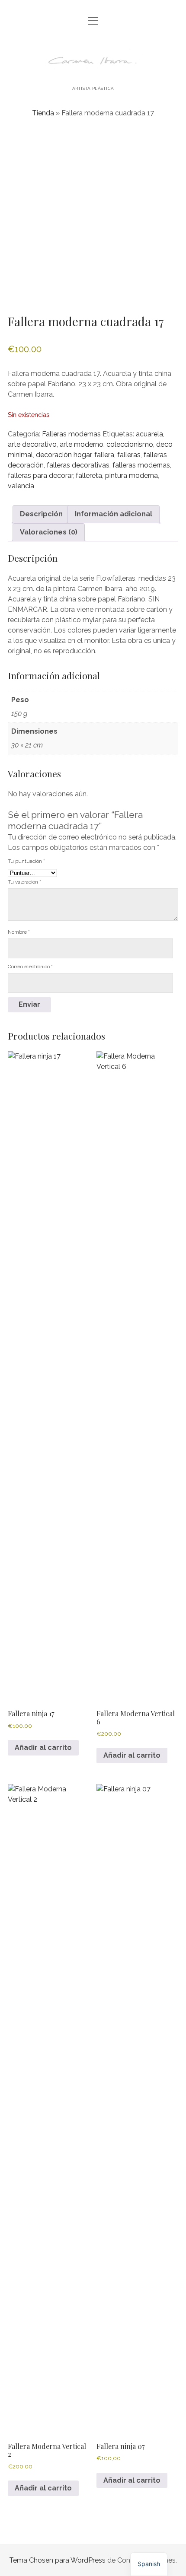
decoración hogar (64, 455)
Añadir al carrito (43, 1748)
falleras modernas (141, 465)
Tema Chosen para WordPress (57, 2560)
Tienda (43, 113)
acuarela (149, 434)
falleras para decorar (40, 475)
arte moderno (82, 444)
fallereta (89, 475)
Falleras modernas (71, 434)
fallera (104, 455)
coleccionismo (130, 444)
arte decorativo (32, 444)
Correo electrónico (30, 967)
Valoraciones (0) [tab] (49, 532)
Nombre (19, 932)
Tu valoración (24, 882)
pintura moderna (131, 475)
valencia (21, 486)
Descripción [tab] (41, 514)
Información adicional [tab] (114, 514)
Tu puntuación (26, 861)
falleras (129, 455)
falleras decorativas (78, 465)
